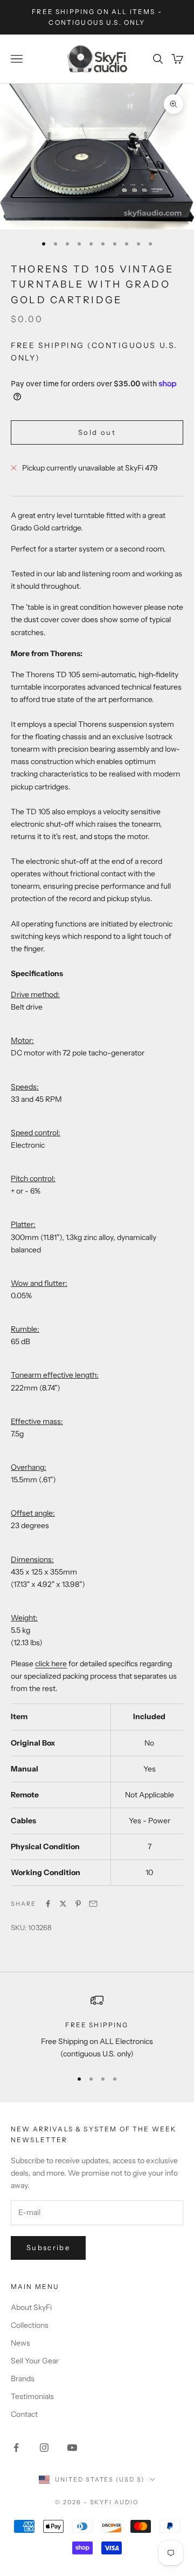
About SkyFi (31, 2307)
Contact (24, 2414)
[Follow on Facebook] (16, 2448)
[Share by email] (93, 1904)
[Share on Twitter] (63, 1904)
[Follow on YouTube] (72, 2448)
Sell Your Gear (35, 2361)
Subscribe (48, 2247)
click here (51, 1664)
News (20, 2343)
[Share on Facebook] (48, 1904)
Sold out (97, 432)
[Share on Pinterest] (78, 1904)
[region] (97, 2027)
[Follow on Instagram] (44, 2448)
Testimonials (32, 2396)
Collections (30, 2325)
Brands (23, 2379)
